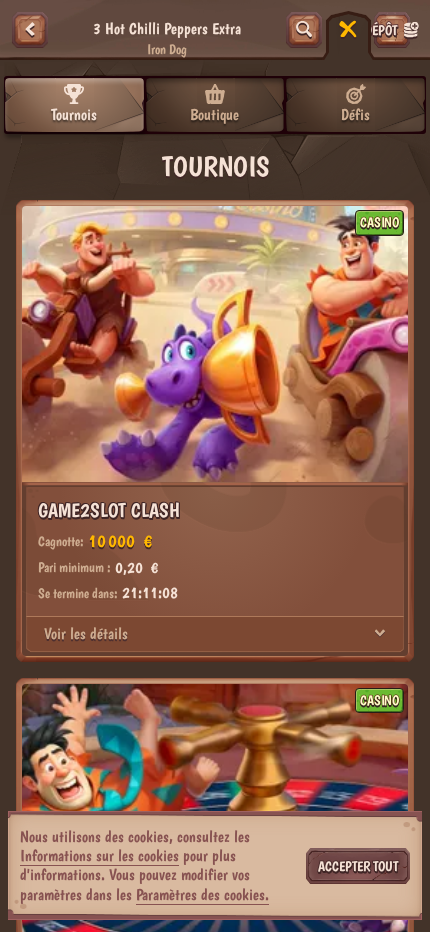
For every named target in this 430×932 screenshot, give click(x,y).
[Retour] (30, 30)
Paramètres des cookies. (202, 895)
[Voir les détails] (380, 634)
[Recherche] (304, 30)
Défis (355, 114)
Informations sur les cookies (99, 855)
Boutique (214, 114)
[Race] (348, 30)
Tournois (74, 114)
